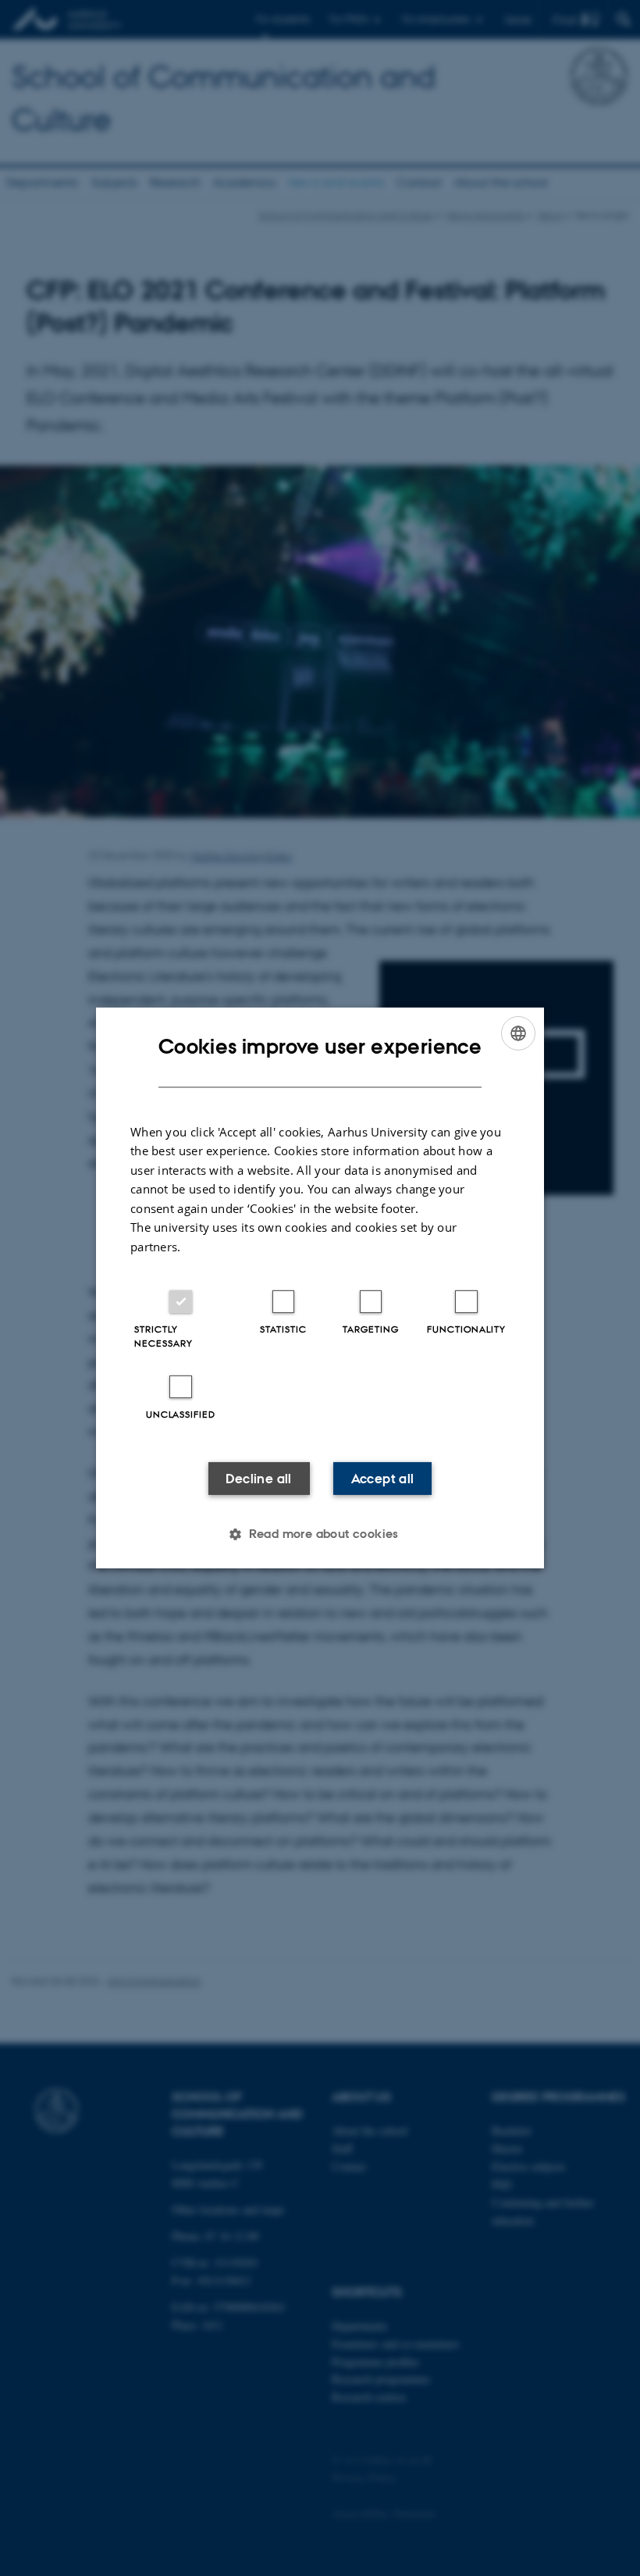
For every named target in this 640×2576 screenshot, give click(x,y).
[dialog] (320, 1288)
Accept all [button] (383, 1479)
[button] (320, 1534)
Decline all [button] (258, 1479)
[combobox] (518, 1033)
